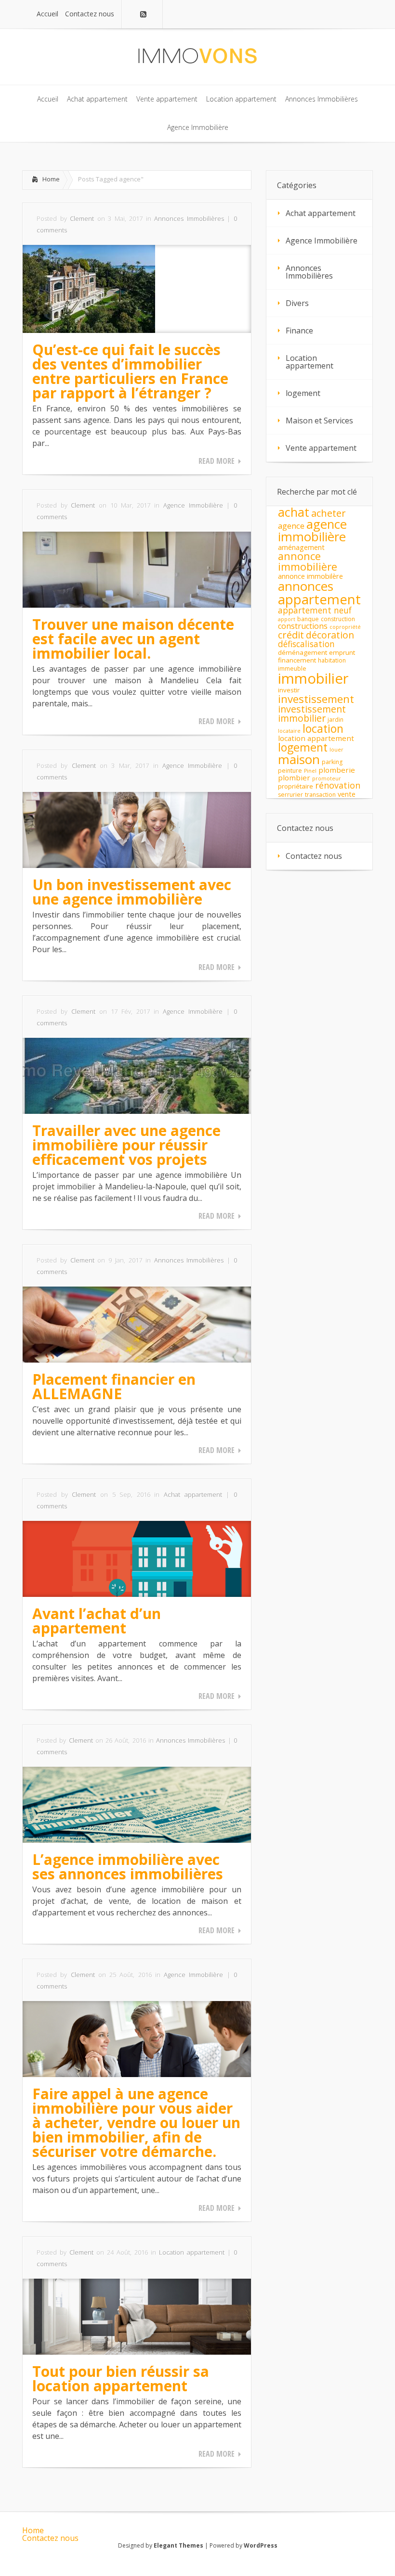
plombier (294, 778)
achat (294, 512)
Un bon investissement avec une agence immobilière (132, 892)
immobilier (313, 678)
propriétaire (296, 786)
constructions (303, 626)
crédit (291, 635)
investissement (316, 699)
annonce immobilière (308, 561)
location (323, 728)
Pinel (310, 771)
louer (336, 750)
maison (299, 759)
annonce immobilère (310, 576)
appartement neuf (315, 610)
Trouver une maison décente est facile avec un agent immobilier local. (133, 639)
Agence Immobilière (193, 505)
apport (287, 619)
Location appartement (192, 2252)
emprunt (342, 652)
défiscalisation (306, 644)
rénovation (338, 785)
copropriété (345, 627)
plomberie (337, 770)
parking (332, 762)
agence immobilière (312, 530)
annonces (306, 586)
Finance (299, 331)
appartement (319, 599)
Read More (217, 461)
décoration (330, 635)
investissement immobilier (312, 714)
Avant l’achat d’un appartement (97, 1621)
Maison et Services (319, 421)
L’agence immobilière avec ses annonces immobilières (128, 1867)
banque (308, 619)
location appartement (316, 738)
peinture (290, 771)
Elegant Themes (178, 2545)
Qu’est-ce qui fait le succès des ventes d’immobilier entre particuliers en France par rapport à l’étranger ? (130, 371)
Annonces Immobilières (189, 218)
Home (51, 179)
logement (303, 393)
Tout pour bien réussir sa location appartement (121, 2378)
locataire (289, 731)
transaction (320, 795)
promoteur (327, 778)
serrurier (290, 795)
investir (289, 690)
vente (347, 794)
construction (338, 619)
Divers (297, 303)
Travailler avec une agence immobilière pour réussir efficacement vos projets (126, 1145)
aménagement (301, 547)
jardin (336, 720)
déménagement (303, 652)
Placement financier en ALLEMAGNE (114, 1386)
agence (291, 526)
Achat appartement (193, 1494)
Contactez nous (314, 856)
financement (297, 660)
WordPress (261, 2545)
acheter (329, 513)
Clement (82, 218)
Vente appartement (321, 448)
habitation (332, 660)
